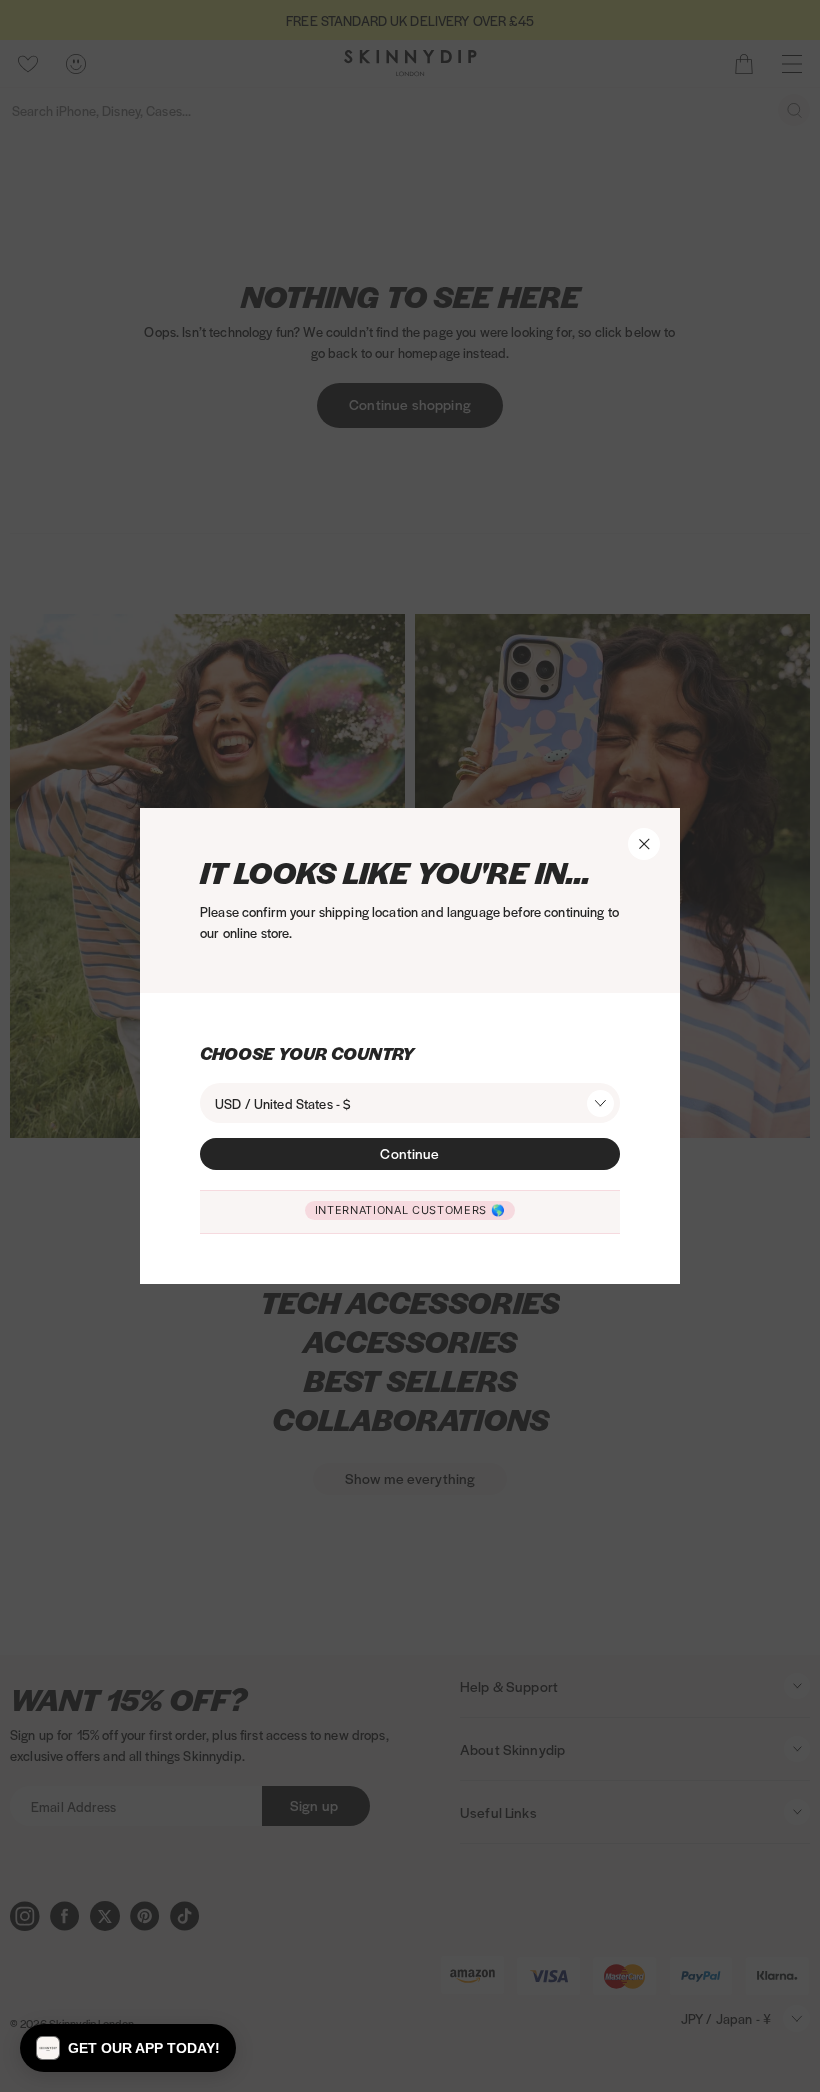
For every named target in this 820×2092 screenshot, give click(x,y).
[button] (128, 2048)
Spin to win (520, 1283)
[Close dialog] (244, 745)
